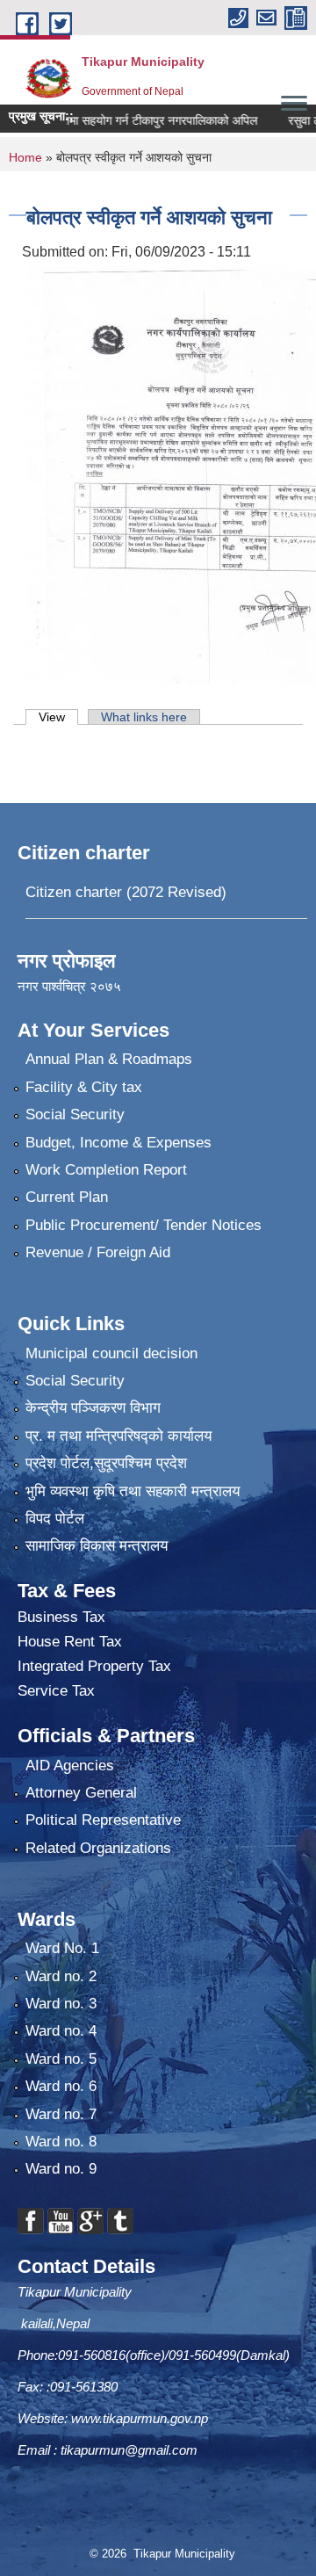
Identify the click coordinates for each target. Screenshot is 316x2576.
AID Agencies (70, 1766)
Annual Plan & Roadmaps (109, 1059)
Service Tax (56, 1691)
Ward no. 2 (61, 1976)
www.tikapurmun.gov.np (140, 2418)
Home (25, 157)
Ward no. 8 (61, 2142)
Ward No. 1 (62, 1948)
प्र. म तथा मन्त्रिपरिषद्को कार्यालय (118, 1436)
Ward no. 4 (61, 2031)
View (58, 717)
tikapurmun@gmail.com (129, 2450)
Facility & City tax (84, 1087)
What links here (144, 717)
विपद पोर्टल (55, 1519)
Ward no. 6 (61, 2086)
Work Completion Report (106, 1170)
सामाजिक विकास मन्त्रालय (97, 1546)
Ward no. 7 (61, 2114)
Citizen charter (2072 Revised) (126, 892)
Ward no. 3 (61, 2004)
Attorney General (81, 1793)
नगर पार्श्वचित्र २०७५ (71, 986)
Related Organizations (98, 1848)
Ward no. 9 (61, 2169)
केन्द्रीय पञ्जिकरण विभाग (93, 1408)
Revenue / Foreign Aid (98, 1252)
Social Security (75, 1114)
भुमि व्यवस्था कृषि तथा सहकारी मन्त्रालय (133, 1491)
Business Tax (61, 1617)
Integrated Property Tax (94, 1666)
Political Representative (103, 1820)
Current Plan (67, 1197)
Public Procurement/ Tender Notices (144, 1225)
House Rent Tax (70, 1642)
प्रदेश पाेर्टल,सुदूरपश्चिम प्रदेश (106, 1463)
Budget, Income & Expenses (118, 1143)
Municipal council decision (111, 1353)
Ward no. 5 (61, 2059)
